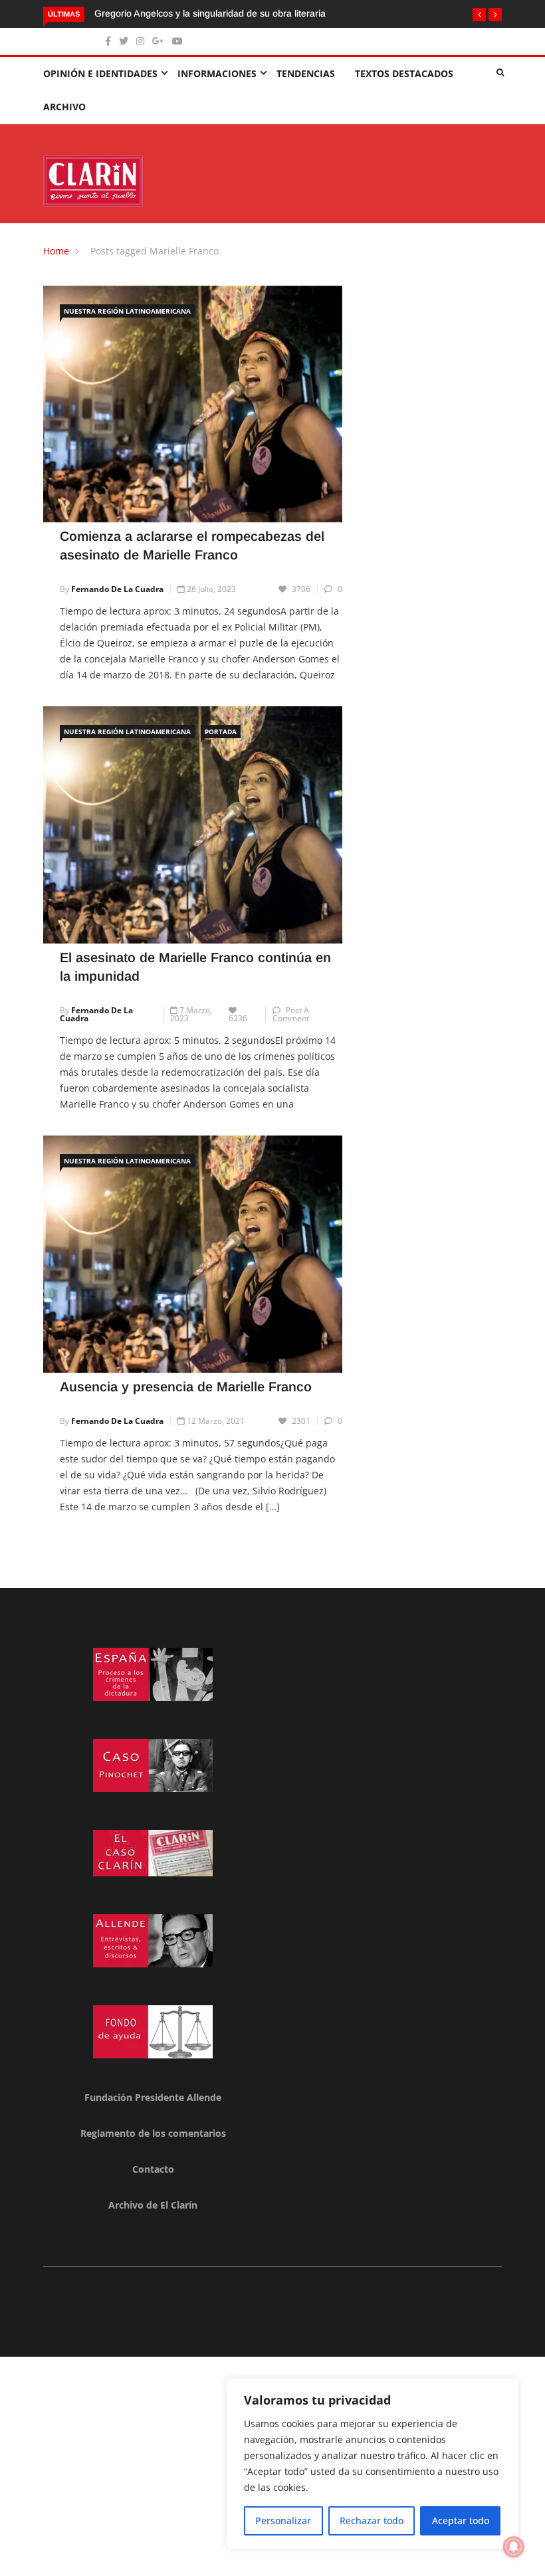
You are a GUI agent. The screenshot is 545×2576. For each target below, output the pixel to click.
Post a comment (291, 1014)
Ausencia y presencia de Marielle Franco (186, 1387)
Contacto (153, 2169)
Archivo (64, 107)
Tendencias (306, 73)
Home (56, 251)
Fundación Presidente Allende (153, 2097)
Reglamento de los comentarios (153, 2133)
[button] (479, 15)
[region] (372, 2464)
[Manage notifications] (514, 2547)
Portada (221, 732)
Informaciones (217, 73)
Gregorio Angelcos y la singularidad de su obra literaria (210, 13)
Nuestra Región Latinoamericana (127, 311)
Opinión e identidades (100, 73)
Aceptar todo (461, 2521)
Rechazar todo (372, 2521)
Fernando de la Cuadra (117, 589)
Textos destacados (404, 73)
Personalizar (283, 2521)
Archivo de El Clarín (153, 2205)
